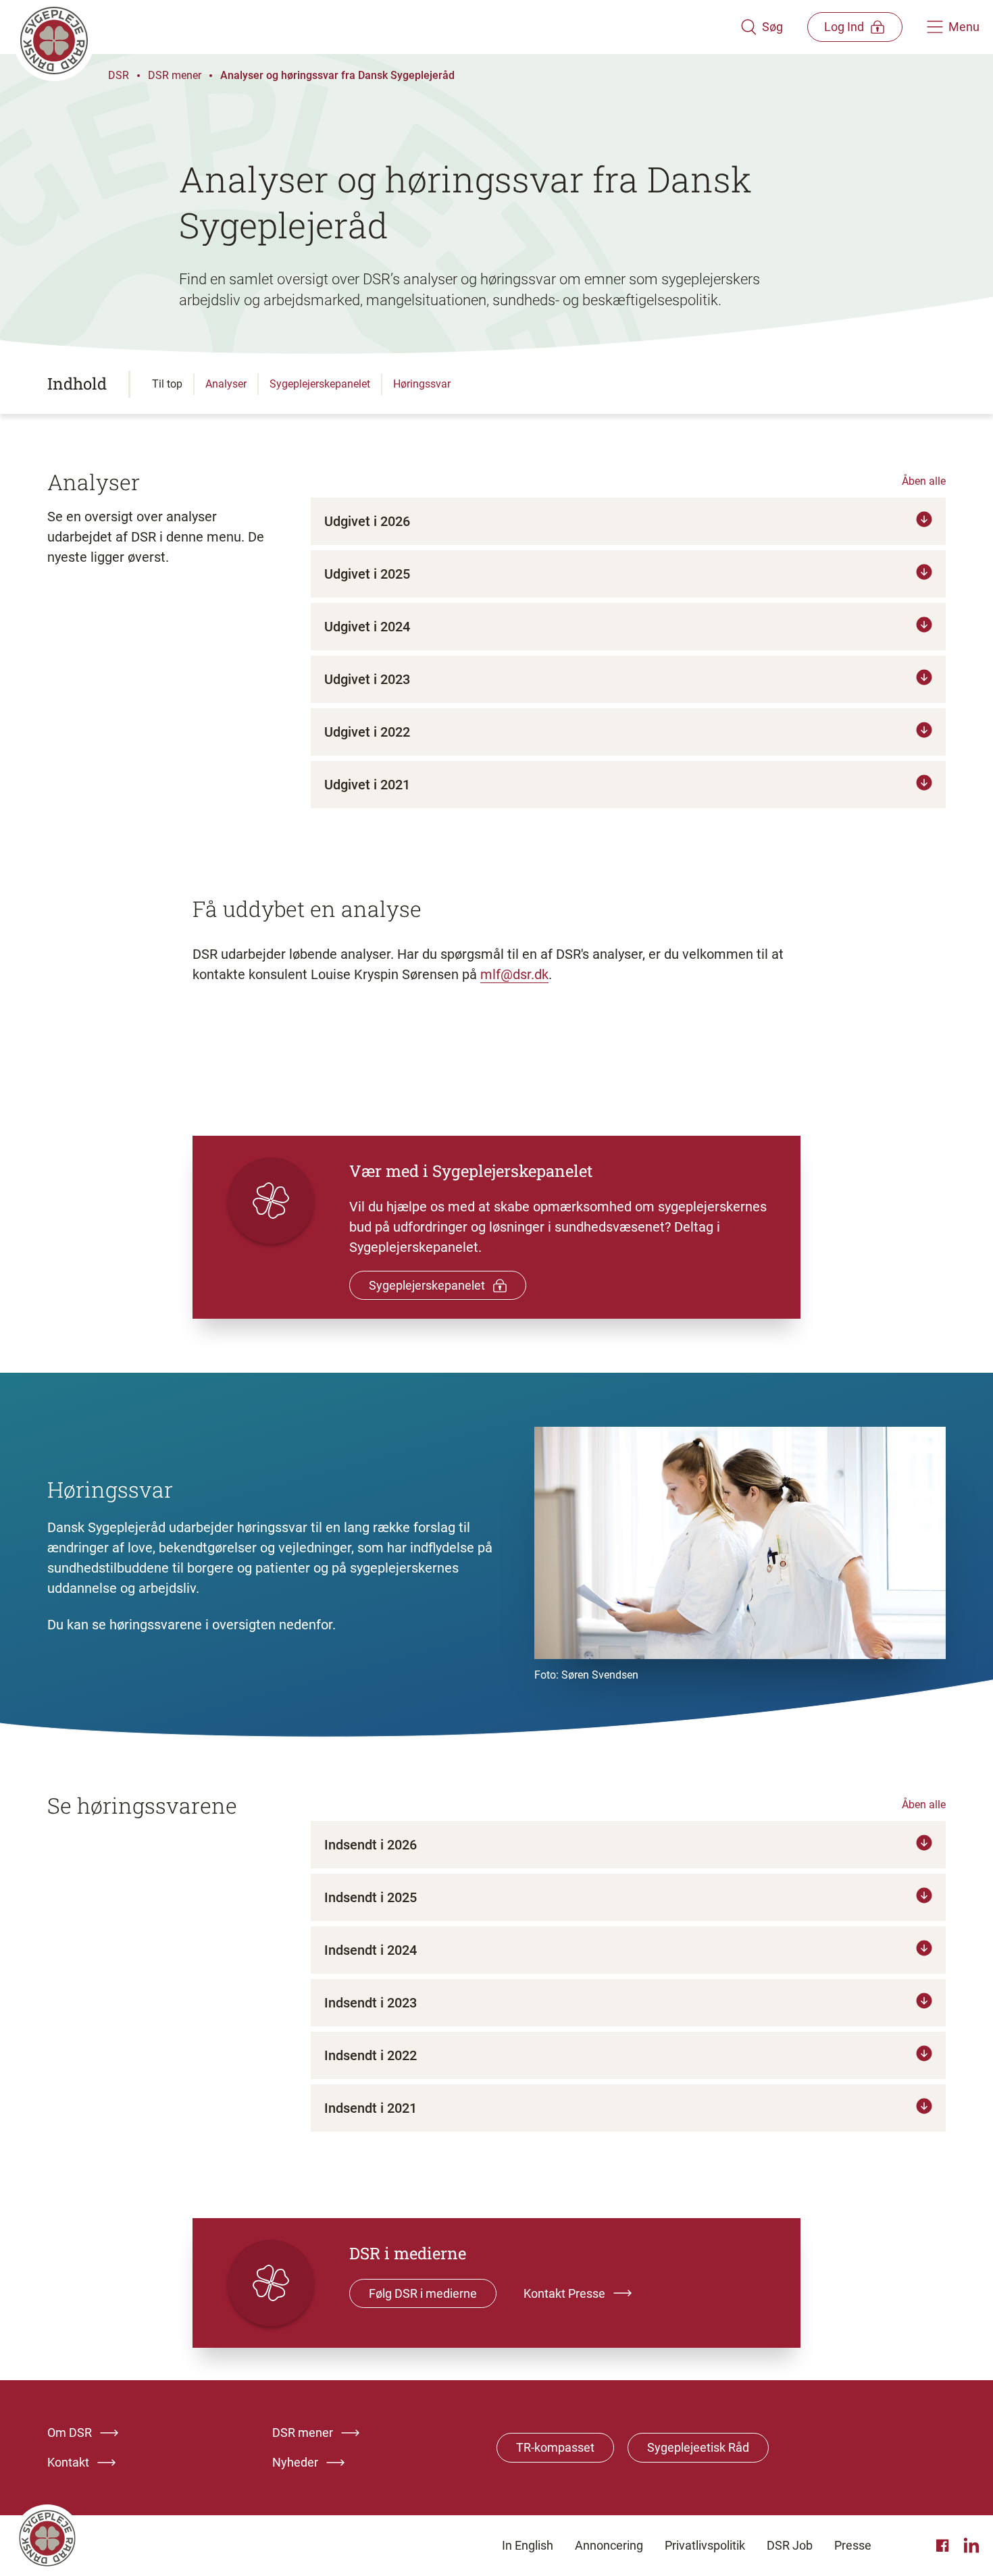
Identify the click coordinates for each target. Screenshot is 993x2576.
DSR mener (175, 75)
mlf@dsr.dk (514, 974)
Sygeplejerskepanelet (427, 1285)
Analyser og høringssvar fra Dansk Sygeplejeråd (337, 75)
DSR (119, 75)
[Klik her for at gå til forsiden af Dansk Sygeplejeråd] (377, 27)
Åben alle (924, 481)
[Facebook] (944, 2546)
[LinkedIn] (971, 2546)
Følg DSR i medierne (423, 2293)
